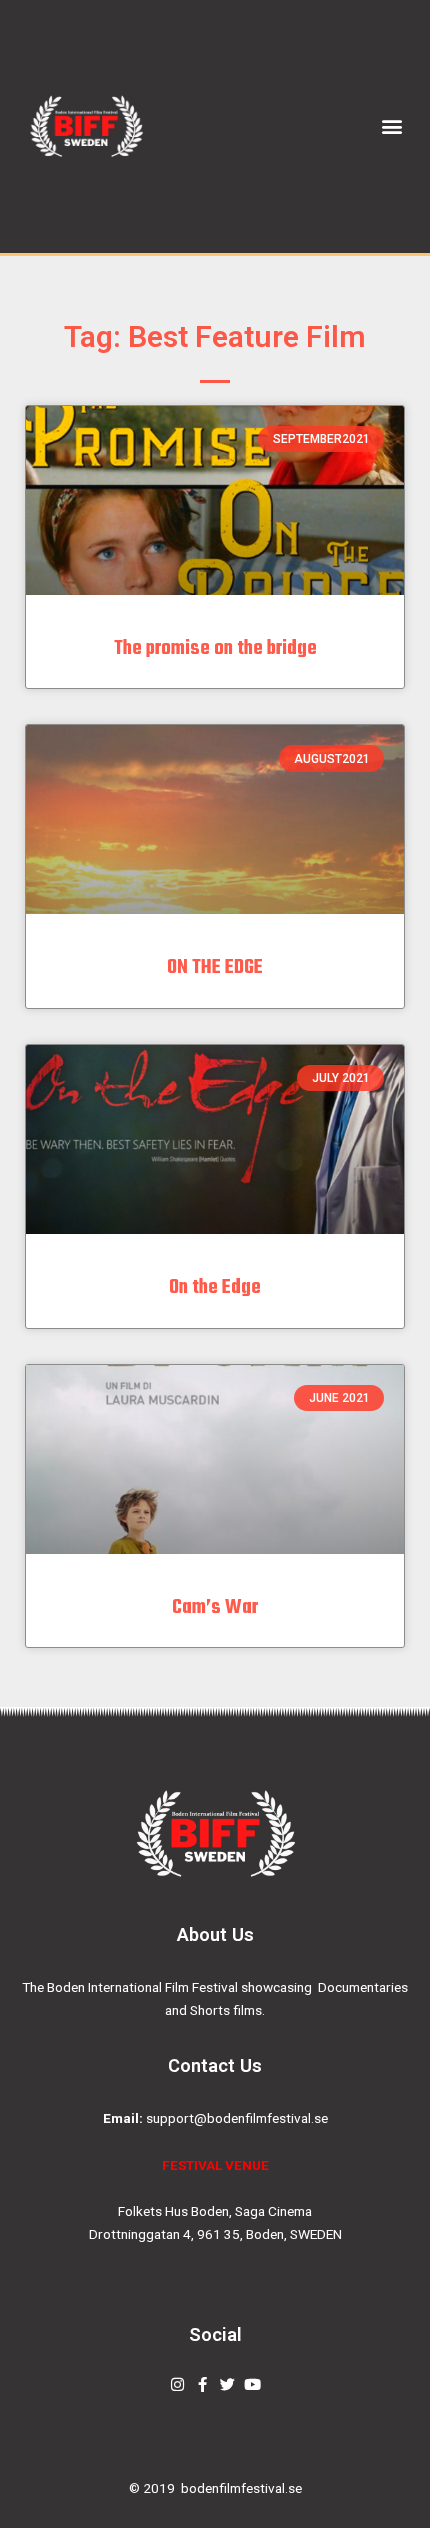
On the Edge (215, 1287)
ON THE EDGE (215, 967)
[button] (392, 126)
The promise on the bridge (215, 648)
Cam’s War (215, 1607)
